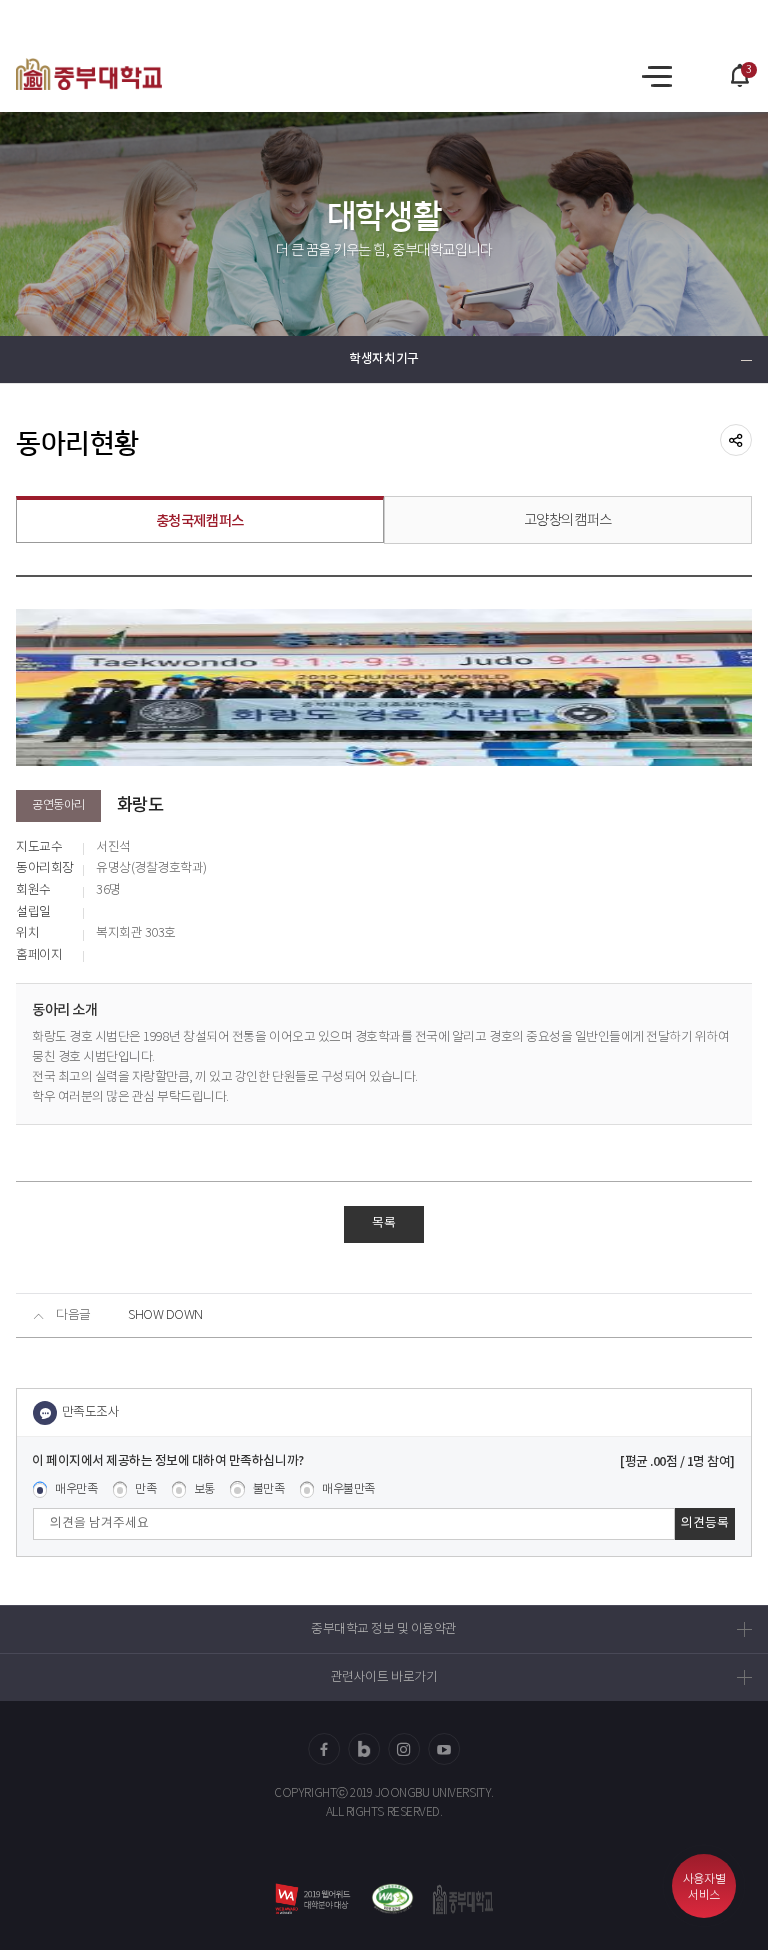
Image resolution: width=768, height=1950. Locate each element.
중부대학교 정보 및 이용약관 (384, 1629)
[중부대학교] (89, 74)
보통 (204, 1489)
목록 (384, 1223)
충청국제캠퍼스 (200, 521)
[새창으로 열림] (392, 1899)
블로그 (364, 1749)
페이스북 (324, 1749)
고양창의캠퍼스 (568, 521)
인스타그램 (404, 1749)
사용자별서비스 (704, 1887)
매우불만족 (348, 1489)
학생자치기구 (383, 359)
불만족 (268, 1489)
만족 (145, 1489)
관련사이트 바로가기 (384, 1677)
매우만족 (76, 1489)
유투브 (444, 1749)
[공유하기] (736, 440)
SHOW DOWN (165, 1315)
